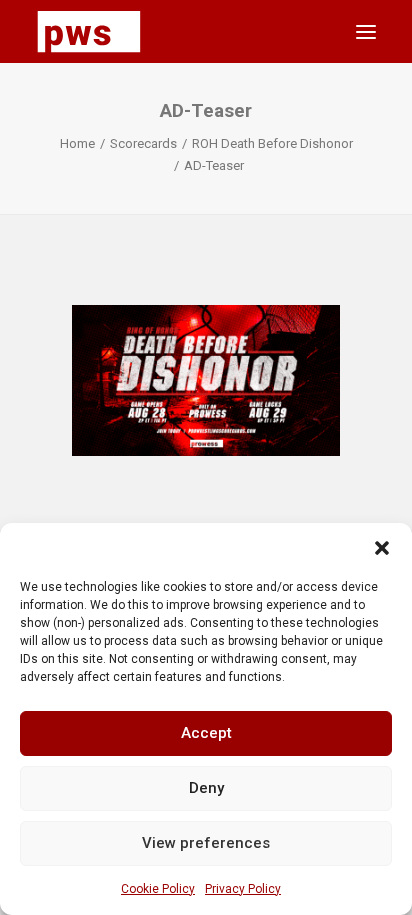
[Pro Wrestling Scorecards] (89, 31)
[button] (382, 548)
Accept (206, 733)
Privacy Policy (243, 889)
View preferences (206, 843)
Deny (206, 788)
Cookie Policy (158, 889)
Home (77, 143)
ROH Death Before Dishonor (272, 143)
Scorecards (143, 143)
